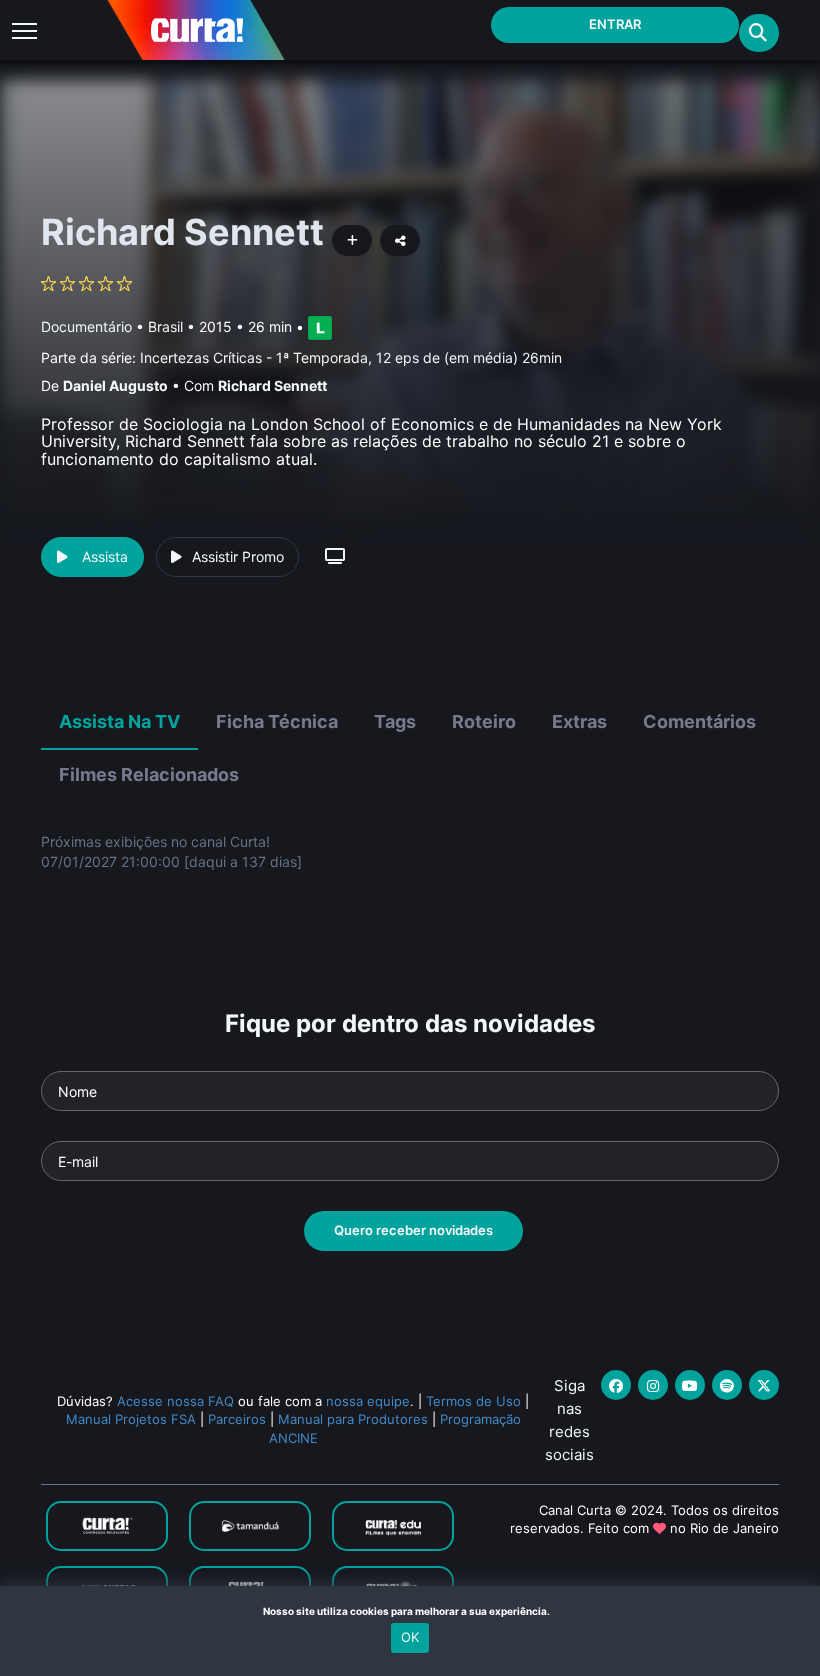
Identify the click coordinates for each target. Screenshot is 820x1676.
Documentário (86, 326)
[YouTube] (690, 1385)
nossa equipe (368, 1401)
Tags (395, 721)
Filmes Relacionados (149, 774)
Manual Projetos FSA (131, 1419)
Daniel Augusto (115, 385)
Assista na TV (119, 721)
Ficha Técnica (277, 721)
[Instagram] (653, 1385)
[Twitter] (764, 1385)
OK (410, 1637)
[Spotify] (727, 1385)
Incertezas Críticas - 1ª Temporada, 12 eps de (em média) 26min (351, 357)
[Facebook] (616, 1385)
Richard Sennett (272, 385)
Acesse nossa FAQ (175, 1401)
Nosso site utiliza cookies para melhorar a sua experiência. (410, 1611)
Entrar (615, 24)
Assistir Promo (238, 556)
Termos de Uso (473, 1401)
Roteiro (484, 721)
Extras (579, 721)
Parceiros (237, 1419)
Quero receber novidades (413, 1230)
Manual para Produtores (353, 1419)
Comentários (699, 721)
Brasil (165, 326)
